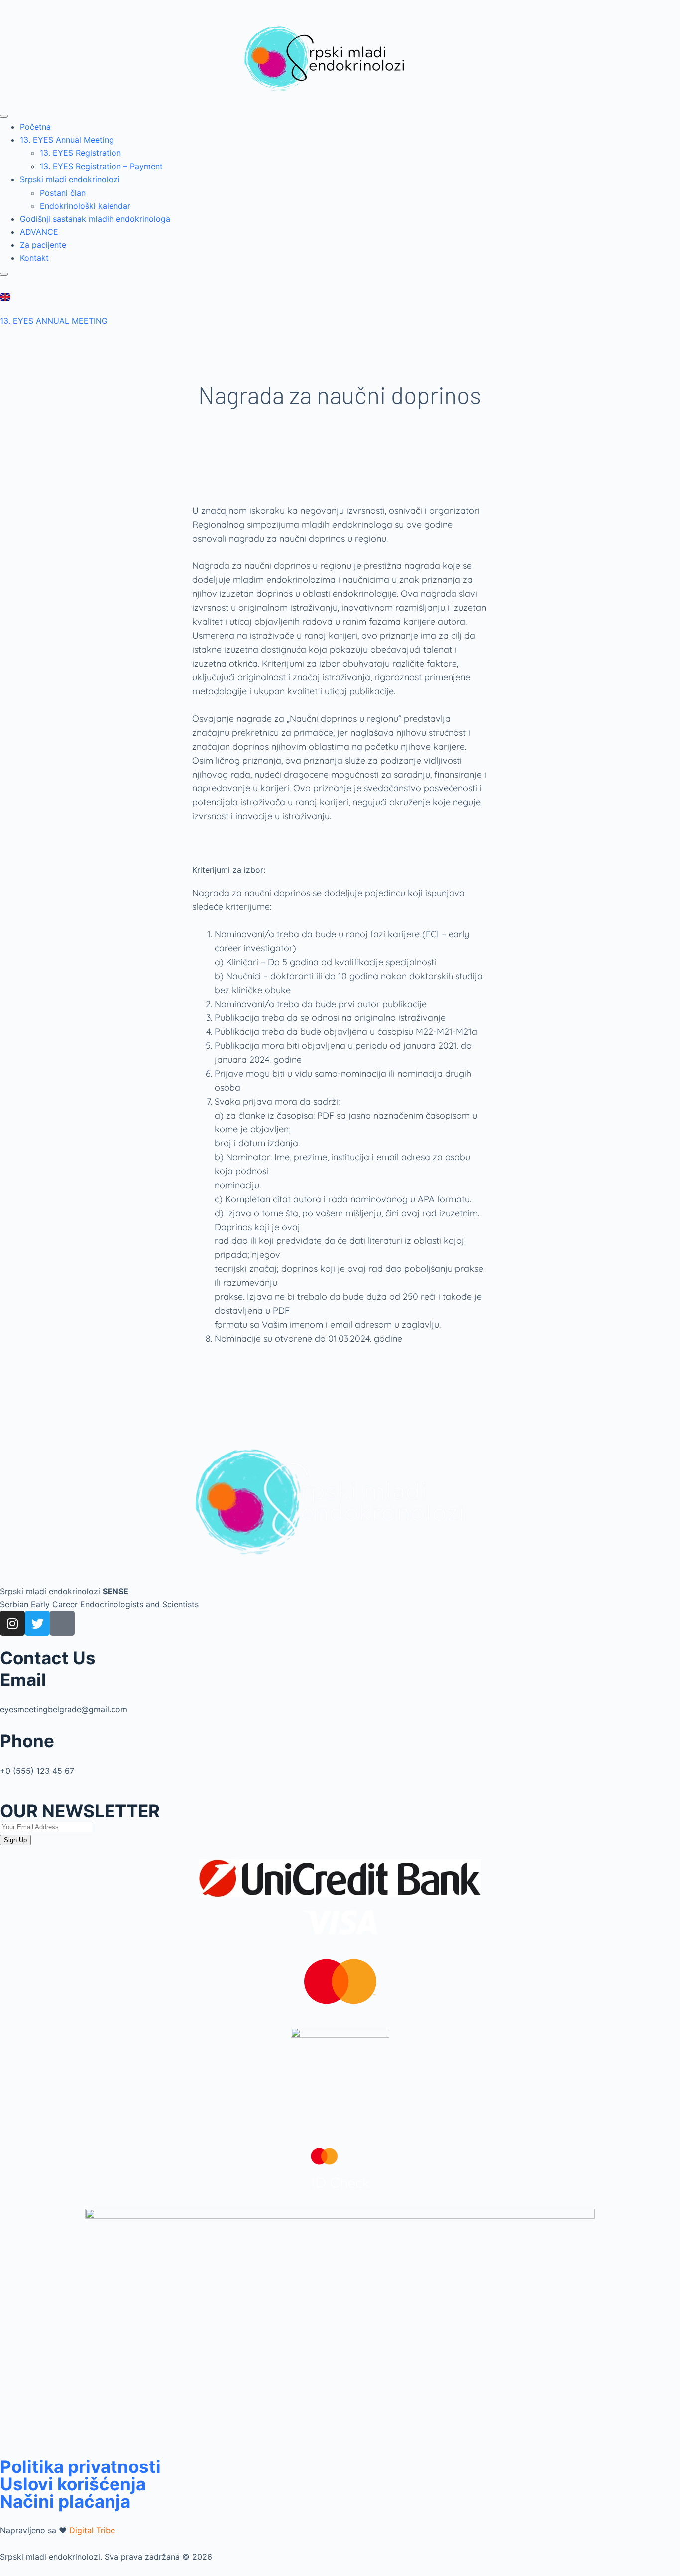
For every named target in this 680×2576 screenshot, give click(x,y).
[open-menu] (4, 116)
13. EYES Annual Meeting (67, 140)
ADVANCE (39, 232)
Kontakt (34, 258)
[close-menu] (4, 274)
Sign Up (15, 1840)
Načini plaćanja (65, 2501)
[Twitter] (37, 1623)
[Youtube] (62, 1623)
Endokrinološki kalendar (85, 206)
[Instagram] (12, 1623)
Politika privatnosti (80, 2466)
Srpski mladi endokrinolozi (70, 179)
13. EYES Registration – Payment (101, 166)
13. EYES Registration (80, 153)
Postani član (63, 193)
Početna (35, 127)
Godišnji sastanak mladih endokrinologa (95, 219)
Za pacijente (43, 245)
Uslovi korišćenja (73, 2484)
